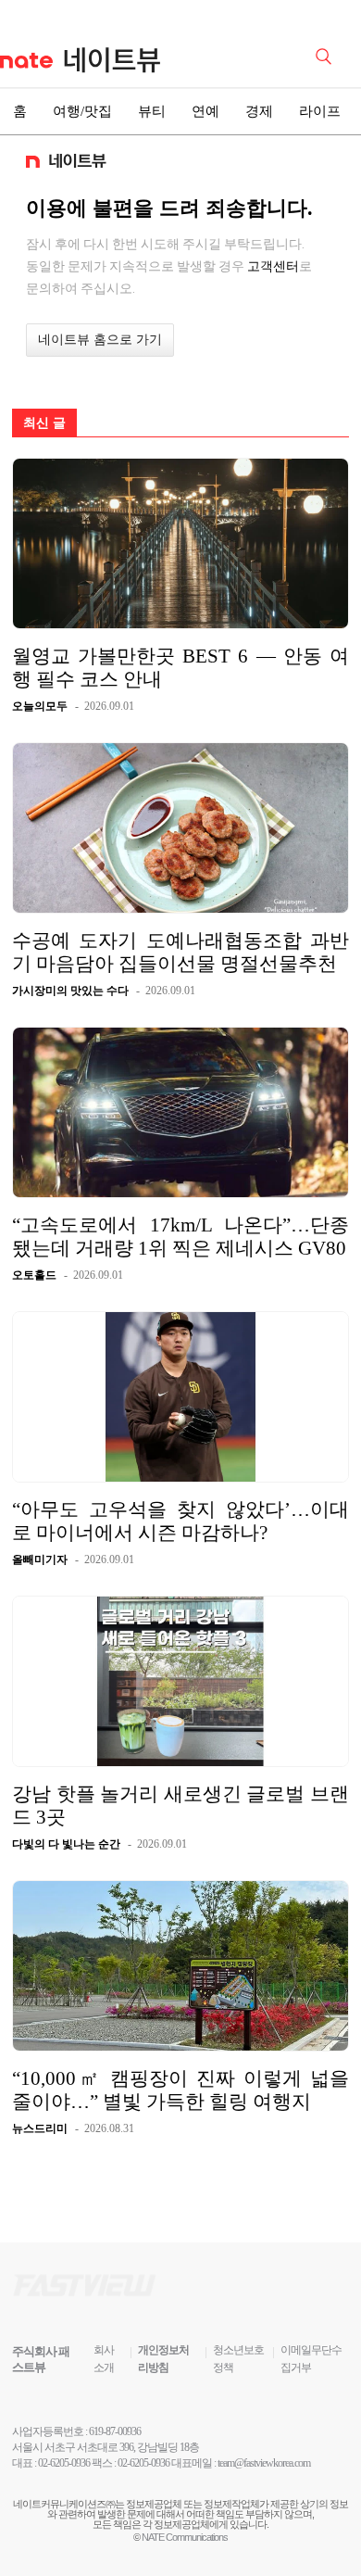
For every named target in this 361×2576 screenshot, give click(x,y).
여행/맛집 (82, 111)
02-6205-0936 (64, 2463)
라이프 (320, 111)
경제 (259, 111)
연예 (205, 111)
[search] (327, 55)
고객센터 (273, 266)
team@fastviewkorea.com (264, 2463)
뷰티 (152, 111)
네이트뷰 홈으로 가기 (100, 340)
